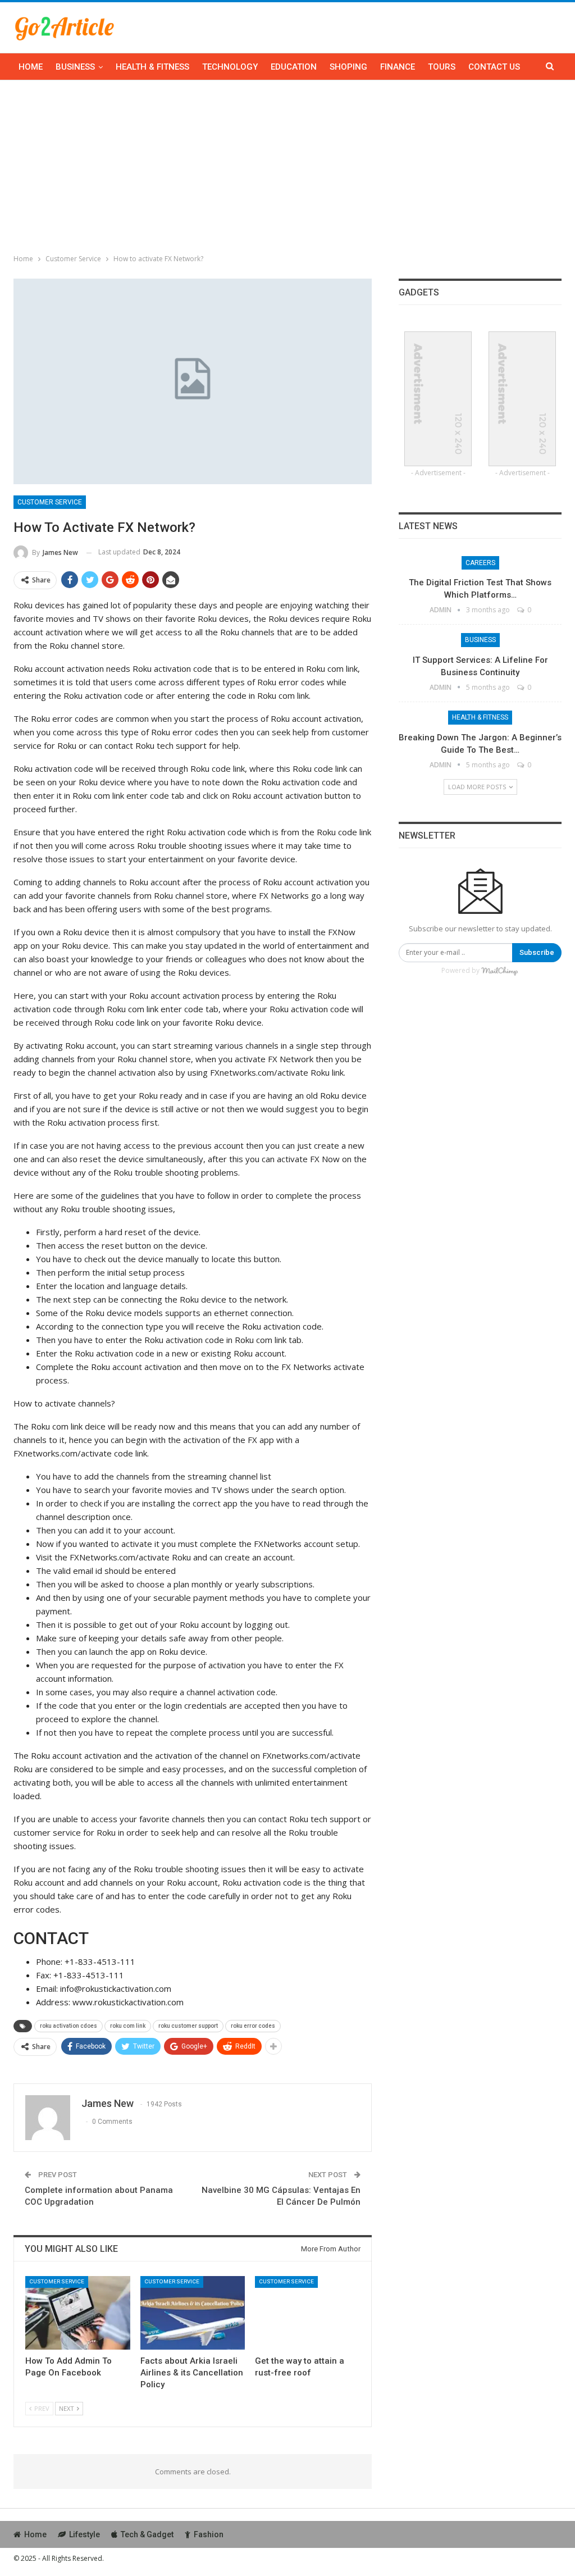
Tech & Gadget (147, 2534)
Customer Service (50, 502)
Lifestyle (85, 2534)
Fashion (209, 2534)
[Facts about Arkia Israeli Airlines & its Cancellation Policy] (193, 2313)
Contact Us (494, 67)
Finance (398, 67)
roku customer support (188, 2026)
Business (75, 67)
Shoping (348, 67)
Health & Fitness (152, 67)
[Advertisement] (287, 165)
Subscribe (537, 952)
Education (294, 67)
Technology (230, 67)
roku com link (128, 2026)
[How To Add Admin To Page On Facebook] (78, 2313)
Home (31, 67)
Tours (442, 67)
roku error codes (253, 2026)
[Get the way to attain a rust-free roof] (307, 2313)
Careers (480, 563)
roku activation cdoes (69, 2026)
